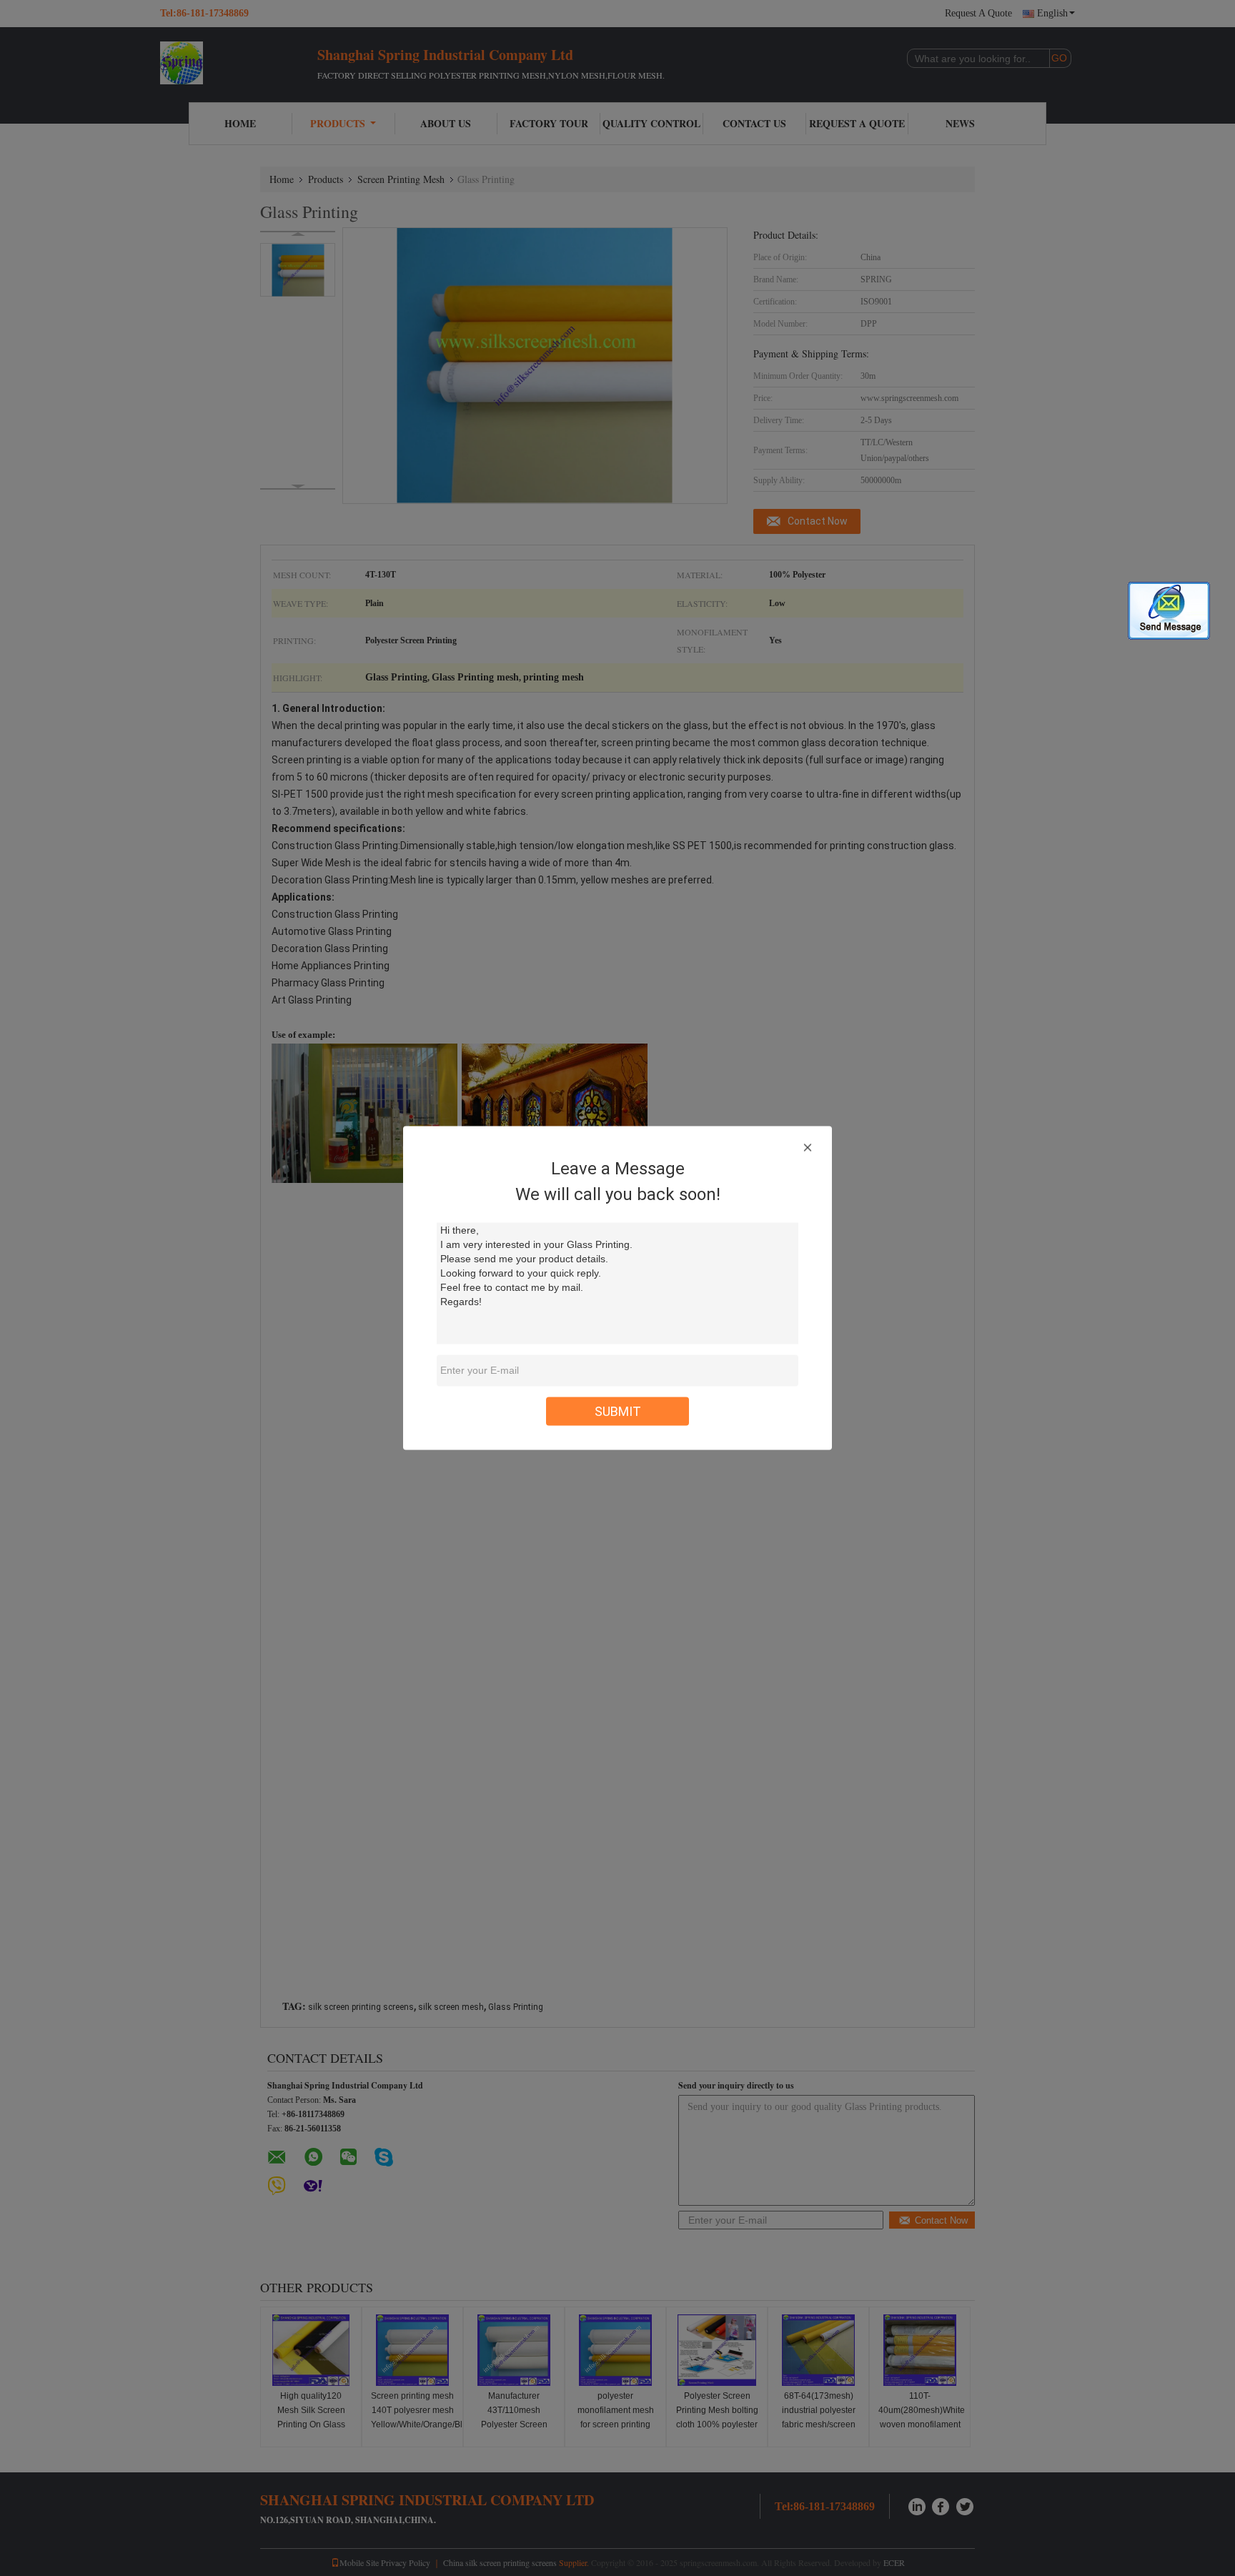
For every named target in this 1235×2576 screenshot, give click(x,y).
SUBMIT (618, 1411)
